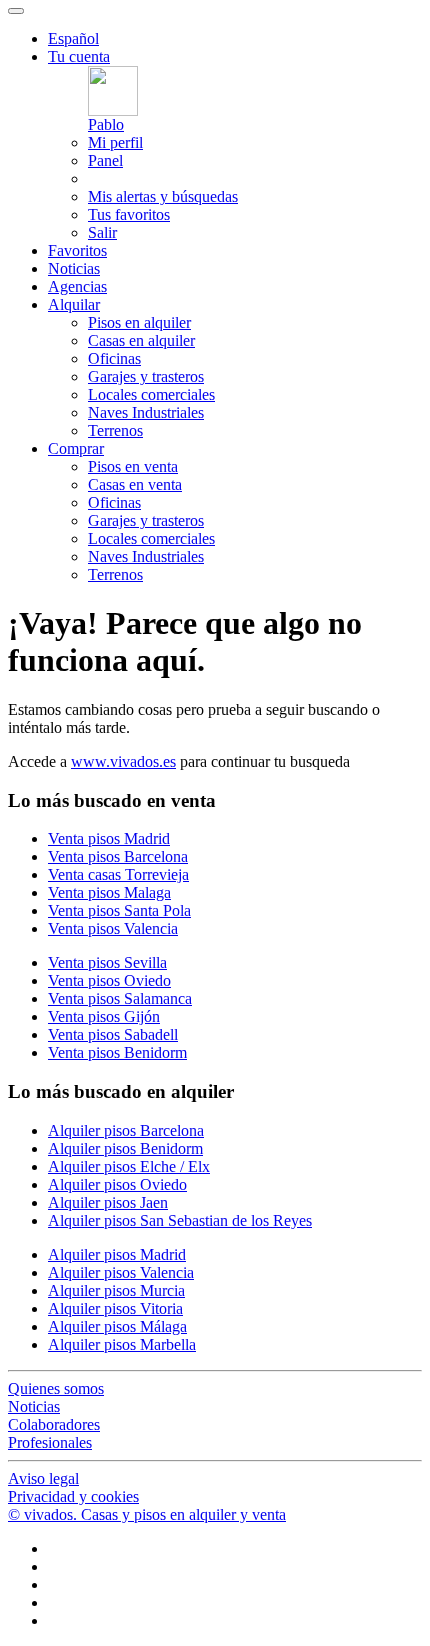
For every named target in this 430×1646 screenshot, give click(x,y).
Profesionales (50, 1442)
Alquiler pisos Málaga (117, 1326)
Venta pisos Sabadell (113, 1034)
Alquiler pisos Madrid (117, 1254)
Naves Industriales (146, 412)
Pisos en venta (133, 466)
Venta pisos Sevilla (107, 962)
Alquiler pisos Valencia (121, 1272)
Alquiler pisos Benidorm (125, 1148)
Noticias (74, 268)
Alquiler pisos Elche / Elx (129, 1166)
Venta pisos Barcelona (118, 856)
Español (73, 38)
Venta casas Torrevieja (118, 874)
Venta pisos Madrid (109, 838)
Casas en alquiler (141, 340)
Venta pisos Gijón (104, 1016)
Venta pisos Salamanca (120, 998)
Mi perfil (115, 142)
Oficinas (114, 358)
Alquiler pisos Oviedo (117, 1184)
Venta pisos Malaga (109, 892)
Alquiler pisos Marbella (122, 1344)
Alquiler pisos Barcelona (126, 1130)
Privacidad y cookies (73, 1496)
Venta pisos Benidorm (117, 1052)
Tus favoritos (129, 214)
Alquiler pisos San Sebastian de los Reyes (180, 1220)
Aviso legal (43, 1478)
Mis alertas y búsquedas (163, 196)
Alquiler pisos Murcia (116, 1290)
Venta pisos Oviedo (109, 980)
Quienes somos (56, 1388)
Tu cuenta (79, 56)
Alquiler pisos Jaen (108, 1202)
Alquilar (74, 304)
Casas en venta (135, 484)
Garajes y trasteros (146, 376)
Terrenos (115, 430)
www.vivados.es (123, 761)
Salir (102, 232)
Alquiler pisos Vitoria (115, 1308)
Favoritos (77, 250)
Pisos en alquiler (139, 322)
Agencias (77, 286)
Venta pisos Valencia (113, 928)
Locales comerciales (151, 394)
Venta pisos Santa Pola (119, 910)
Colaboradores (54, 1424)
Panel (105, 160)
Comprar (76, 448)
